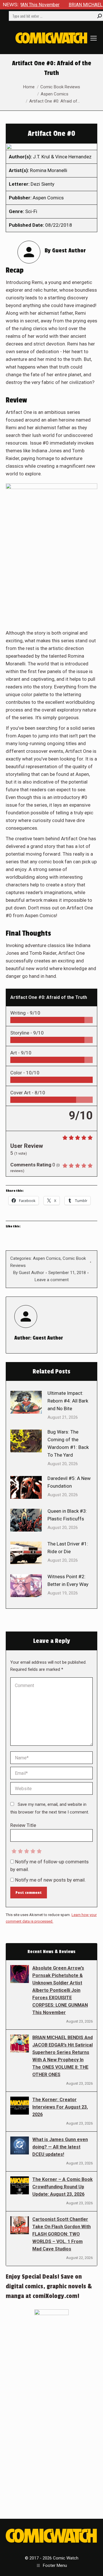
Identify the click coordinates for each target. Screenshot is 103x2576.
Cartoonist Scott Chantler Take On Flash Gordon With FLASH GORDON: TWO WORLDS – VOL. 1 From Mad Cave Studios (62, 2234)
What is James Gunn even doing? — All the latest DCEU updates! (60, 2147)
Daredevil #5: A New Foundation (69, 1482)
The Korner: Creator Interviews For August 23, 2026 (60, 2107)
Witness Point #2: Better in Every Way (68, 1580)
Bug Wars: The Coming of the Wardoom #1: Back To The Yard (68, 1443)
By (29, 1273)
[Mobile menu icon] (94, 38)
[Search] (100, 16)
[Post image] (26, 1402)
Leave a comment (52, 1280)
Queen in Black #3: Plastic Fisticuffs (67, 1515)
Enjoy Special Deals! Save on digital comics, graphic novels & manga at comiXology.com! (49, 2286)
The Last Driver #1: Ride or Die (68, 1548)
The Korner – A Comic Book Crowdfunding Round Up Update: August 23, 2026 (63, 2187)
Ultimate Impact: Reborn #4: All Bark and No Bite (68, 1401)
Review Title (23, 1825)
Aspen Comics (47, 1258)
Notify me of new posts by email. (50, 1880)
